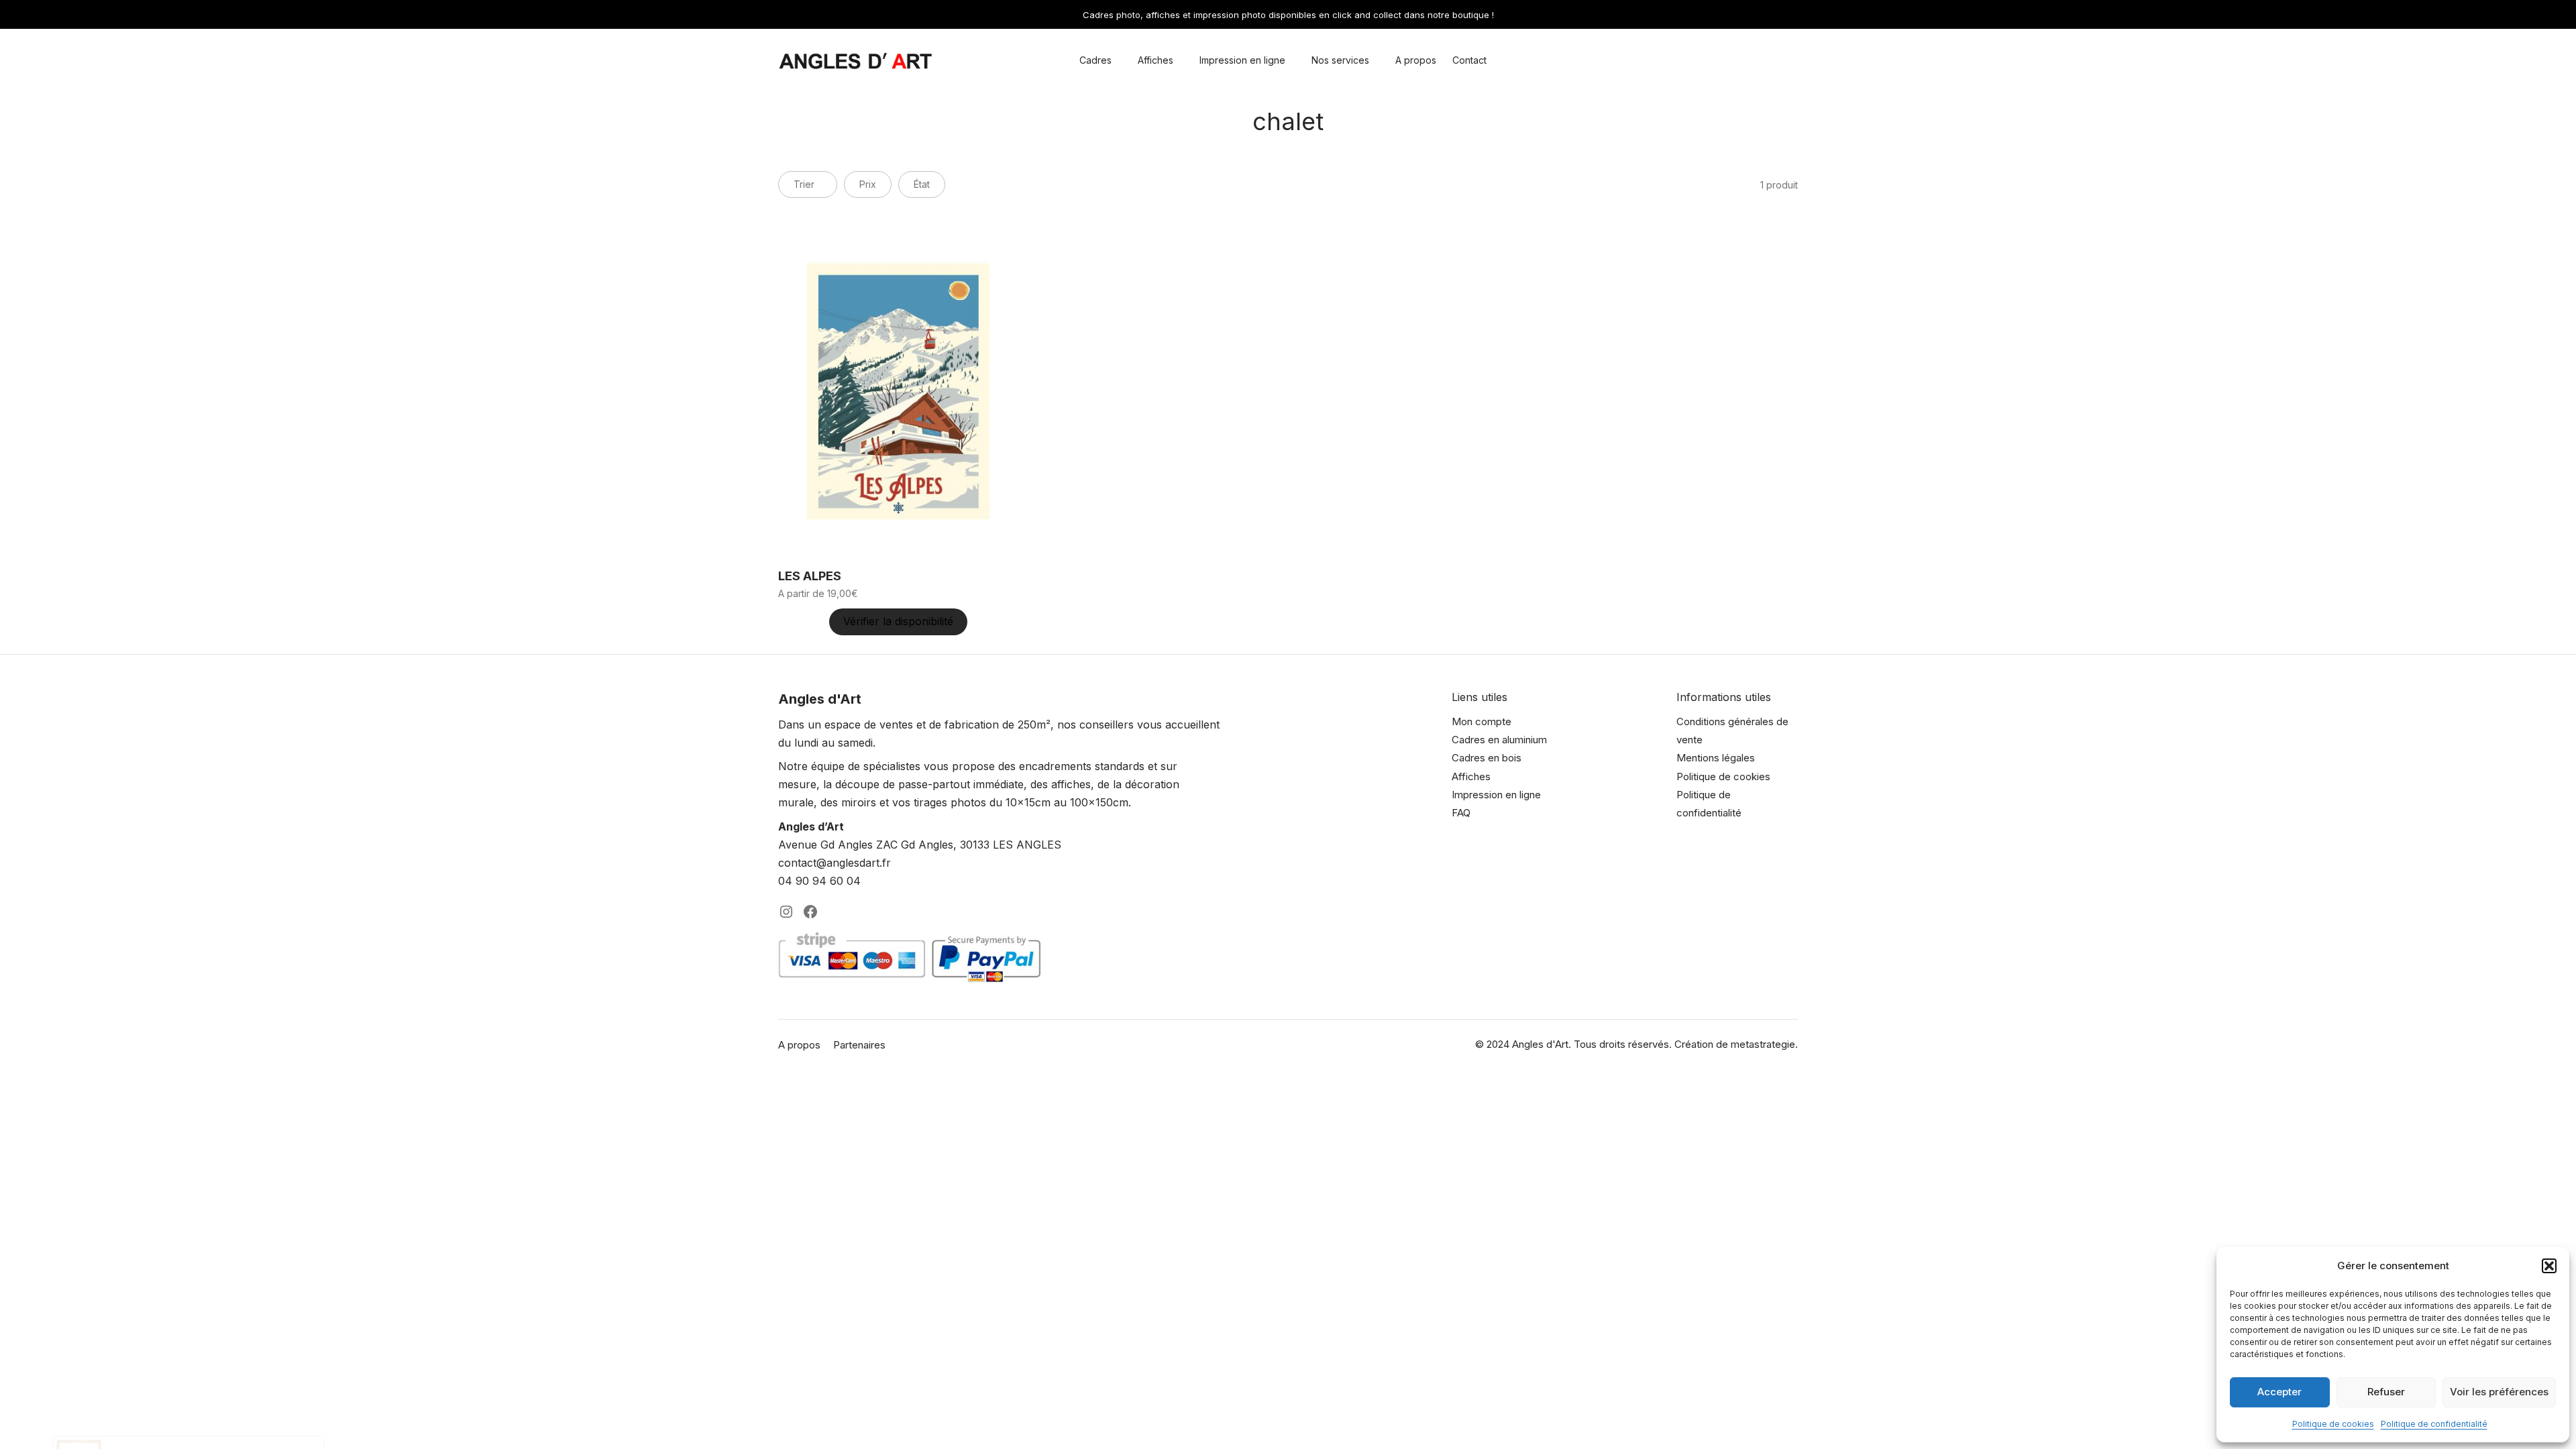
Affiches (1156, 60)
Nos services (1340, 60)
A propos (1416, 60)
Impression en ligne (1242, 60)
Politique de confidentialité (2434, 1424)
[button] (2549, 1266)
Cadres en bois (1487, 758)
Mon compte (1482, 721)
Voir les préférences (2499, 1392)
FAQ (1461, 813)
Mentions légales (1716, 758)
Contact (1469, 60)
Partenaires (859, 1045)
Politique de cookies (2333, 1424)
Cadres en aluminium (1499, 740)
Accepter (2279, 1392)
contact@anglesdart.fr (835, 863)
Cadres (1095, 60)
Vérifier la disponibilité (898, 621)
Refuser (2386, 1392)
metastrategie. (1764, 1044)
